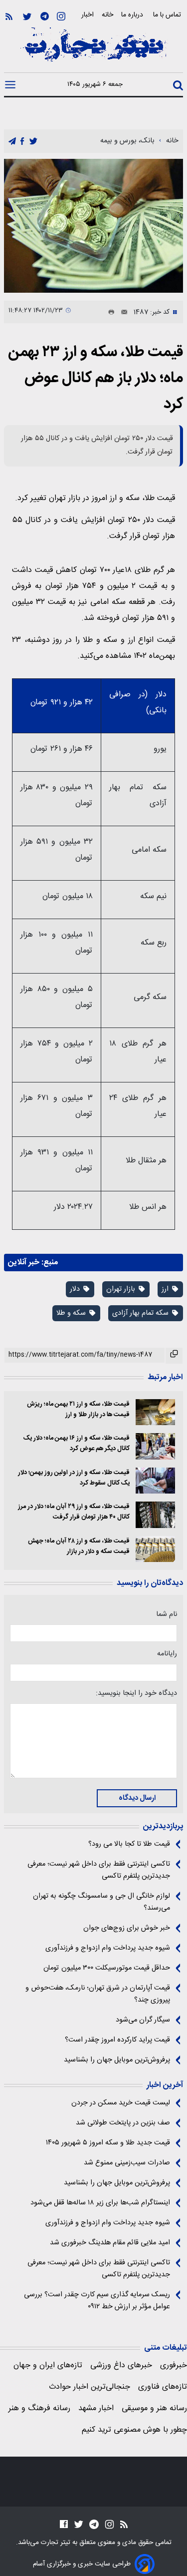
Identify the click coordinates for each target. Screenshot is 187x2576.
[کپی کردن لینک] (174, 1356)
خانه (107, 15)
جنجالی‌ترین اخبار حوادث (90, 2387)
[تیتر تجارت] (93, 50)
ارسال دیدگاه (137, 1798)
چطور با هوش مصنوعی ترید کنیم (134, 2430)
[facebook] (22, 142)
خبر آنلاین (24, 1263)
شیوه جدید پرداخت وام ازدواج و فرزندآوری (108, 1948)
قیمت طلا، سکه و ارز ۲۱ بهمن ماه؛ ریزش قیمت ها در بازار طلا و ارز (78, 1410)
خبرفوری (174, 2365)
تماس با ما (168, 15)
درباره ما (133, 15)
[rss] (9, 17)
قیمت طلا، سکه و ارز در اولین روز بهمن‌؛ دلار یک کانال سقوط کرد (74, 1478)
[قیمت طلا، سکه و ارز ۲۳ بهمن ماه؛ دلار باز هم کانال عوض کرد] (93, 226)
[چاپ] (109, 312)
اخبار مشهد (96, 2408)
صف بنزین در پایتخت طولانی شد (123, 2123)
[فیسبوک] (64, 2524)
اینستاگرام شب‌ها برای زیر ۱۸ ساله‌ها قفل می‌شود (100, 2203)
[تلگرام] (45, 17)
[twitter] (33, 142)
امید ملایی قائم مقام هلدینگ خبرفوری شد (110, 2243)
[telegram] (12, 142)
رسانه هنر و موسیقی (154, 2408)
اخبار (88, 15)
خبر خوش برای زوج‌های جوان (127, 1928)
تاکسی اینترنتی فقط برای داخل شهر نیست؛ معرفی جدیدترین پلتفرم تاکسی (99, 1870)
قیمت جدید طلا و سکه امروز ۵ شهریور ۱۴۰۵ (108, 2143)
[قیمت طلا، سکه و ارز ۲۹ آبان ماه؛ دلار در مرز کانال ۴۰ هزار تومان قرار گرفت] (155, 1515)
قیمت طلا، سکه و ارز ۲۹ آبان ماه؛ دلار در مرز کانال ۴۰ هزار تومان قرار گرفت (74, 1512)
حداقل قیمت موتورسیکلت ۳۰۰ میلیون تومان (107, 1968)
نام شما (167, 1614)
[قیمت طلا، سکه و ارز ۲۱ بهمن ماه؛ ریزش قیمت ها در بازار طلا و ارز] (155, 1412)
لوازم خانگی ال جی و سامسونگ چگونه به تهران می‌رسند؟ (101, 1902)
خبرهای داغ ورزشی (121, 2365)
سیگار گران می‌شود (143, 2020)
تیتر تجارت (55, 2543)
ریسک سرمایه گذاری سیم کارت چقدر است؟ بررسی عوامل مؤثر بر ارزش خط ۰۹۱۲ (97, 2301)
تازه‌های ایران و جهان (48, 2365)
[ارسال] (121, 312)
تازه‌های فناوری (163, 2387)
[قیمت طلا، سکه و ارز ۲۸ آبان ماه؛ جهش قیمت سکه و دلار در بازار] (155, 1549)
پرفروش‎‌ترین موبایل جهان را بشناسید (117, 2060)
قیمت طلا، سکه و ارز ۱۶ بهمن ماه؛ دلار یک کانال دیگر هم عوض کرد (77, 1444)
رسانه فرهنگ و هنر (39, 2408)
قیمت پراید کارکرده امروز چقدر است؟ (117, 2040)
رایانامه (167, 1654)
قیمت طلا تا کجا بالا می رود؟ (129, 1844)
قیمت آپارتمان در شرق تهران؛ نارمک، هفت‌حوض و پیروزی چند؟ (98, 1994)
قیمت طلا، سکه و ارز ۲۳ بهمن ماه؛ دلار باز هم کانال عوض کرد (95, 378)
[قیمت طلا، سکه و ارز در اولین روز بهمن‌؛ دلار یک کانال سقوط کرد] (155, 1481)
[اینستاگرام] (61, 17)
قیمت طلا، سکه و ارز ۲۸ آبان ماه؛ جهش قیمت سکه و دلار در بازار (79, 1546)
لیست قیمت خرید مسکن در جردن (121, 2103)
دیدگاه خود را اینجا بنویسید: (136, 1693)
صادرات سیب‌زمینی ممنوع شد (127, 2163)
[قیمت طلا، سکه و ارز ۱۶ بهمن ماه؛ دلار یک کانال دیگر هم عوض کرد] (155, 1446)
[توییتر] (27, 17)
